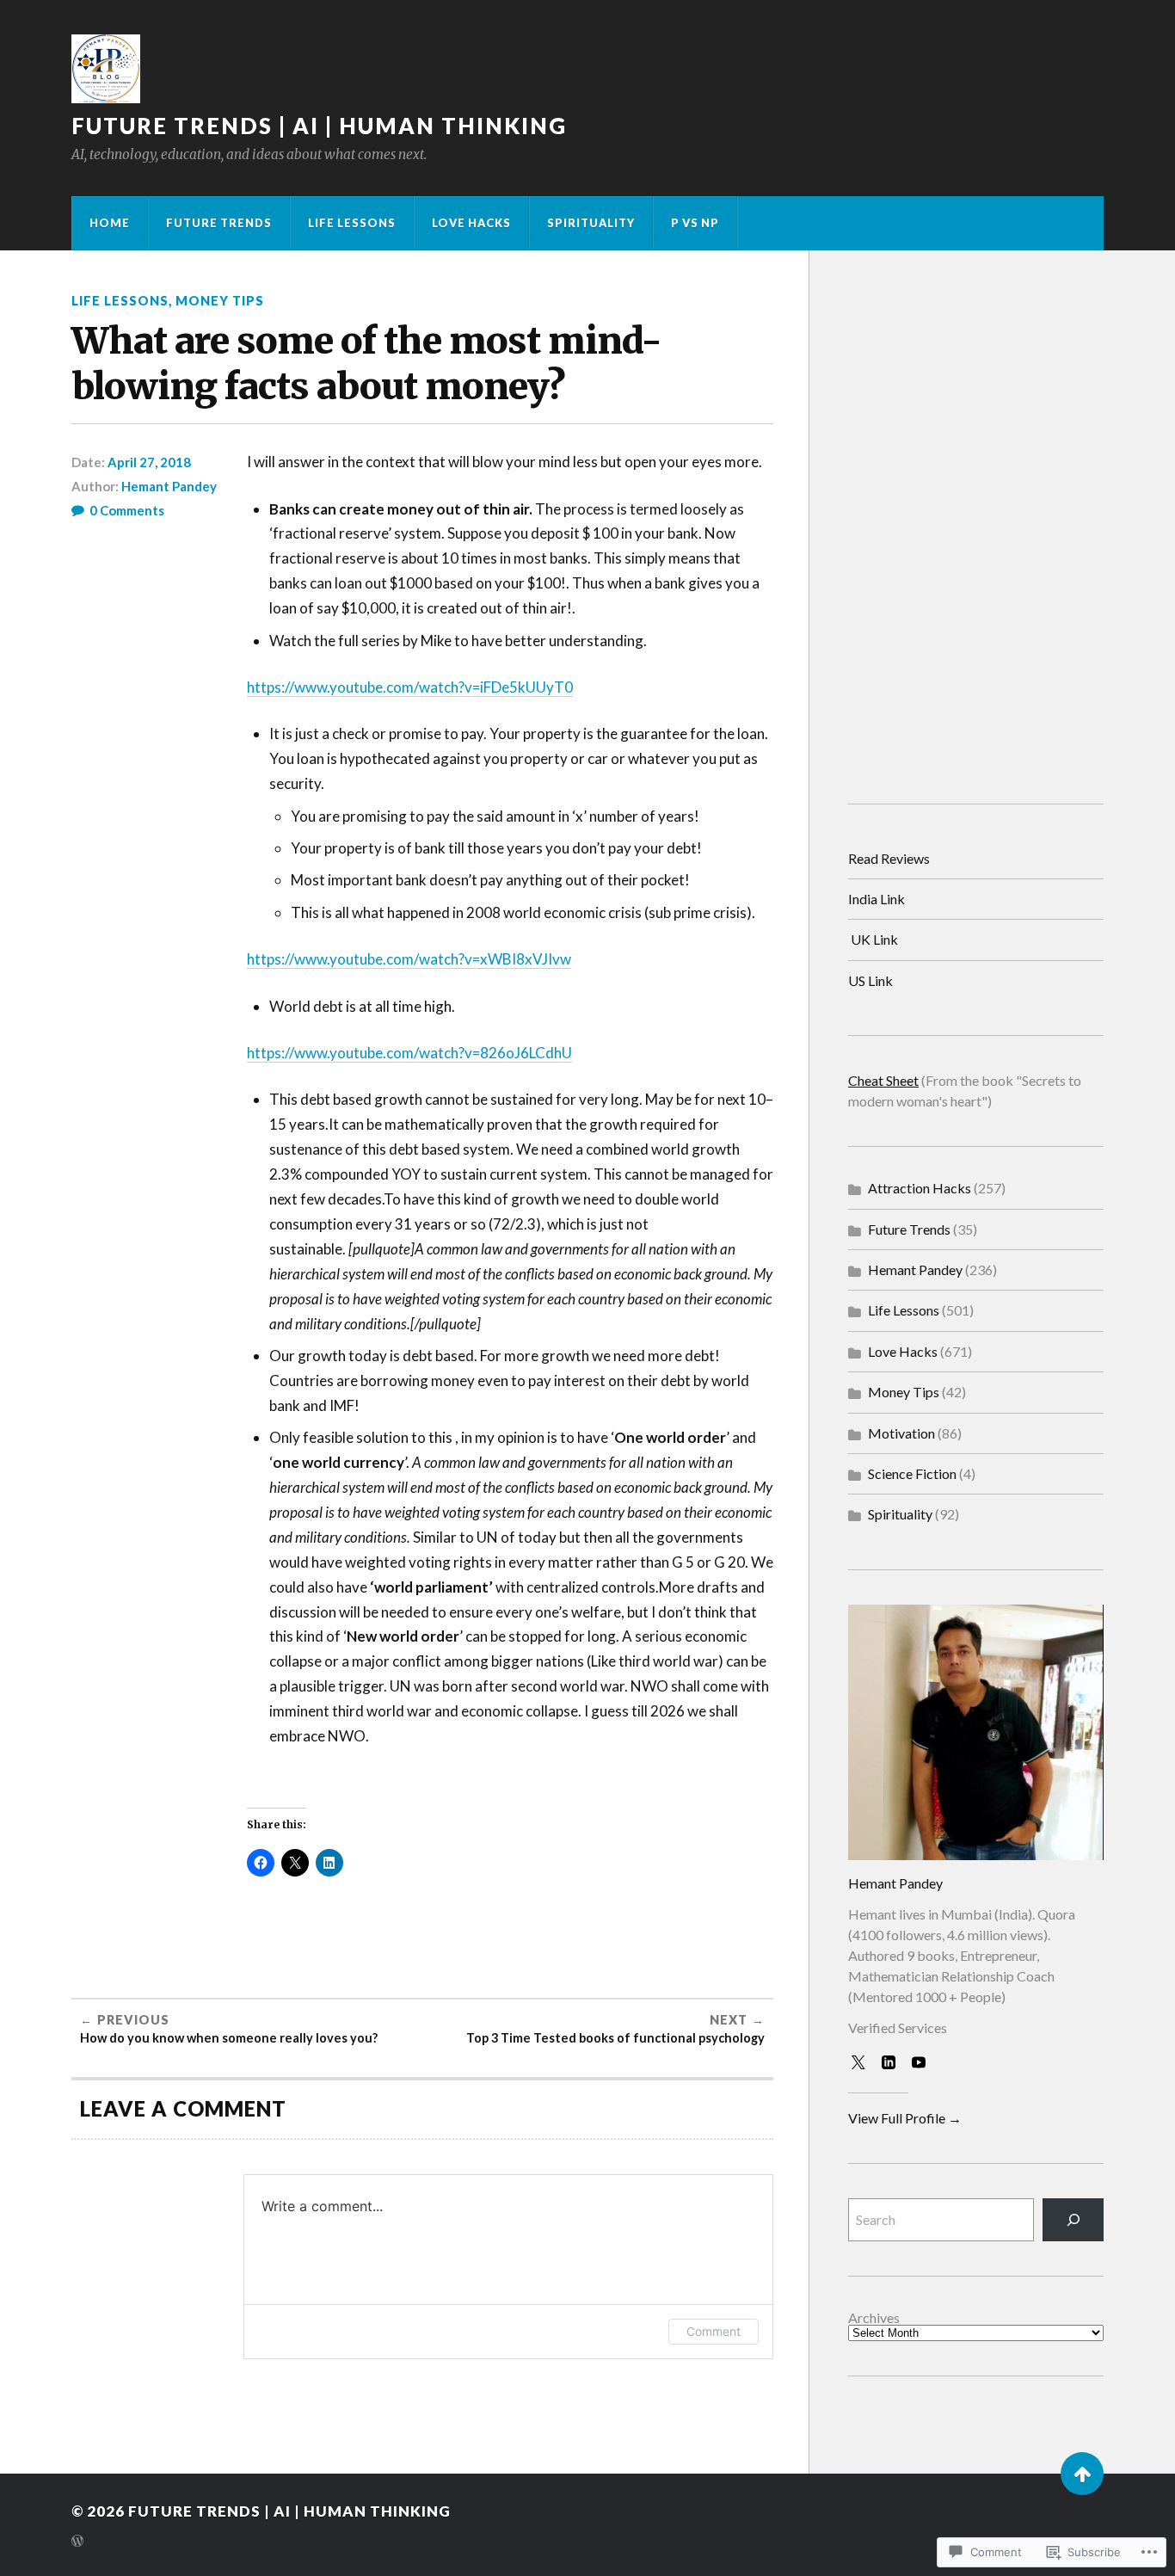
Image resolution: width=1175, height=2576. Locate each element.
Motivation (901, 1433)
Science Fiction (912, 1473)
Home (110, 223)
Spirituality (591, 223)
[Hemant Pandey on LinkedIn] (892, 2066)
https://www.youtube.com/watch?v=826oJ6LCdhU (409, 1053)
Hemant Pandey (169, 486)
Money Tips (220, 301)
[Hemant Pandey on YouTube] (922, 2066)
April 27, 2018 (149, 462)
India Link (877, 899)
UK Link (874, 939)
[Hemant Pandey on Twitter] (862, 2066)
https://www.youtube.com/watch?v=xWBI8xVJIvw (409, 959)
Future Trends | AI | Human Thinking (319, 126)
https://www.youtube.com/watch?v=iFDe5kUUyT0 (410, 687)
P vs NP (695, 223)
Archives (874, 2318)
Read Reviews (889, 858)
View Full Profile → (905, 2118)
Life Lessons (352, 223)
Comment (714, 2331)
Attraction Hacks (920, 1188)
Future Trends (219, 223)
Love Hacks (471, 223)
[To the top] (1082, 2474)
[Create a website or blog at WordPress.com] (77, 2542)
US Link (870, 980)
